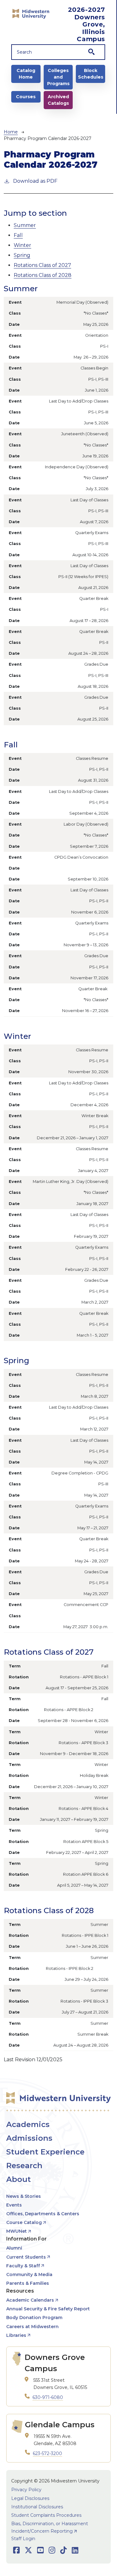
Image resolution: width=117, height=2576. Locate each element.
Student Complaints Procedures (46, 2515)
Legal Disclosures (30, 2498)
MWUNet (17, 2231)
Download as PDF (35, 181)
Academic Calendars (30, 2300)
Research (24, 2166)
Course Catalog (24, 2222)
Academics (28, 2124)
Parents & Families (28, 2283)
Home (11, 132)
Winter (22, 245)
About (19, 2179)
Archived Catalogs (58, 100)
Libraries (16, 2335)
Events (14, 2205)
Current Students (26, 2257)
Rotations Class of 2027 (42, 265)
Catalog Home (26, 74)
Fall (18, 235)
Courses (26, 97)
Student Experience (45, 2152)
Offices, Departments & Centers (43, 2214)
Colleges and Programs (58, 77)
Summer (25, 225)
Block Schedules (91, 74)
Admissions (29, 2138)
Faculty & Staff (23, 2266)
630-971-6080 (48, 2397)
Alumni (14, 2248)
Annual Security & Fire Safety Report (48, 2309)
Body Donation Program (34, 2318)
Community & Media (29, 2275)
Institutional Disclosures (37, 2507)
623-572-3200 (47, 2453)
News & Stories (24, 2196)
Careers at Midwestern (32, 2327)
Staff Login (23, 2539)
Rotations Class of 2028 (43, 275)
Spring (22, 255)
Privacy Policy (26, 2490)
